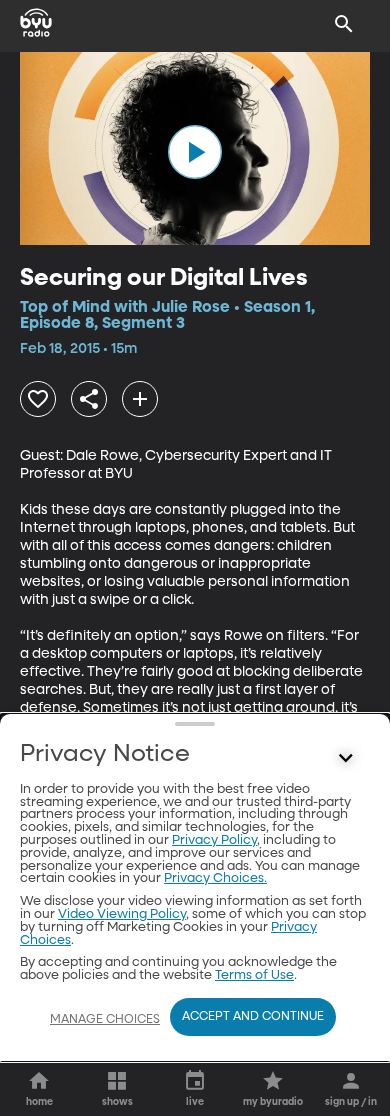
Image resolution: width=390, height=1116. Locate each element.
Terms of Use (254, 975)
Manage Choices (105, 1020)
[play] (195, 152)
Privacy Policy (214, 840)
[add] (140, 399)
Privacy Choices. (215, 878)
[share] (89, 399)
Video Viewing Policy (122, 914)
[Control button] (346, 759)
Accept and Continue (253, 1017)
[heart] (38, 399)
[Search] (344, 24)
